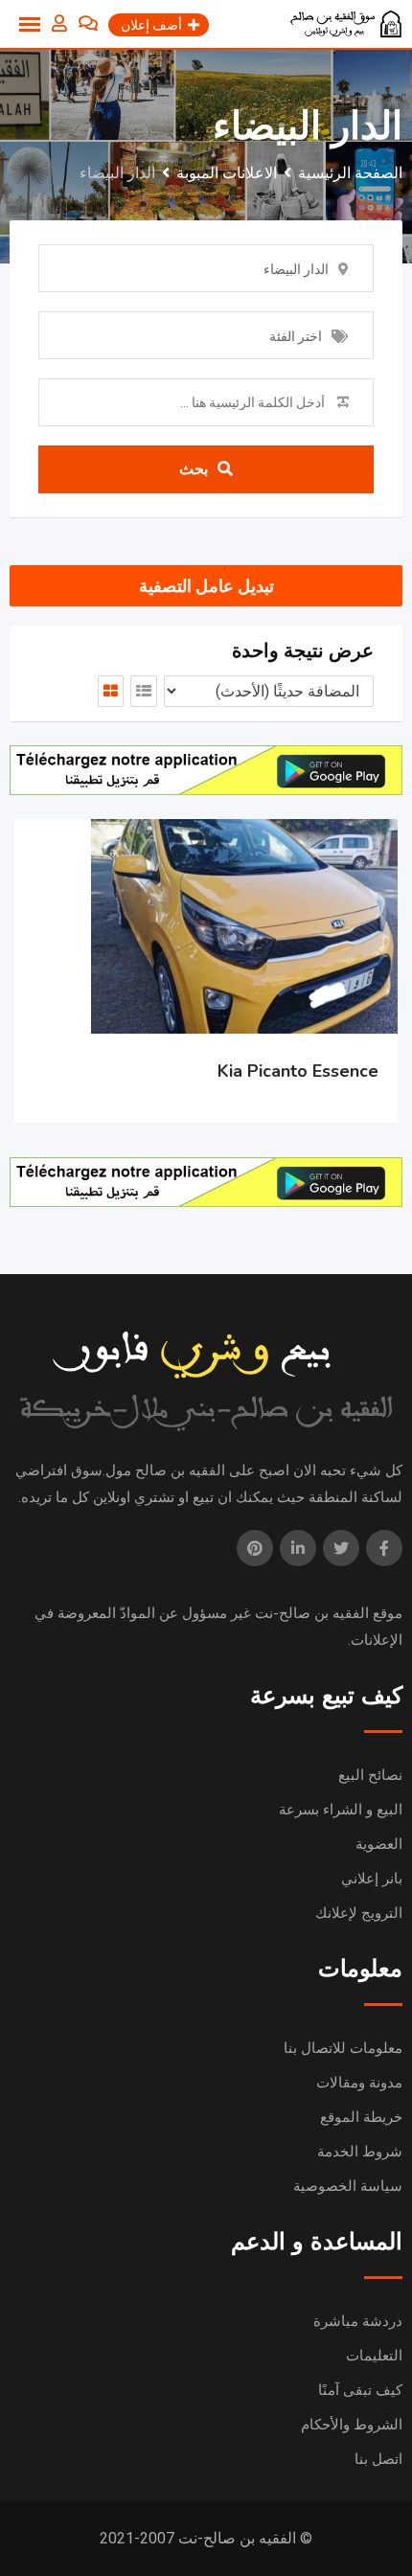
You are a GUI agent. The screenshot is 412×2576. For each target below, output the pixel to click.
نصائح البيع (370, 1775)
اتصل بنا (378, 2459)
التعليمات (374, 2356)
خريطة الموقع (361, 2117)
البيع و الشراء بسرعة (341, 1810)
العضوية (379, 1844)
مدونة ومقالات (359, 2083)
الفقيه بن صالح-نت (312, 1613)
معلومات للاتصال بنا (343, 2048)
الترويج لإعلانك (359, 1913)
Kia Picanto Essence (298, 1071)
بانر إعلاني (372, 1879)
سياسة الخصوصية (348, 2186)
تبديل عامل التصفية (206, 586)
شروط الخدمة (360, 2152)
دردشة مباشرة (358, 2321)
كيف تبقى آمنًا (360, 2390)
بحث (194, 469)
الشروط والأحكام (352, 2425)
